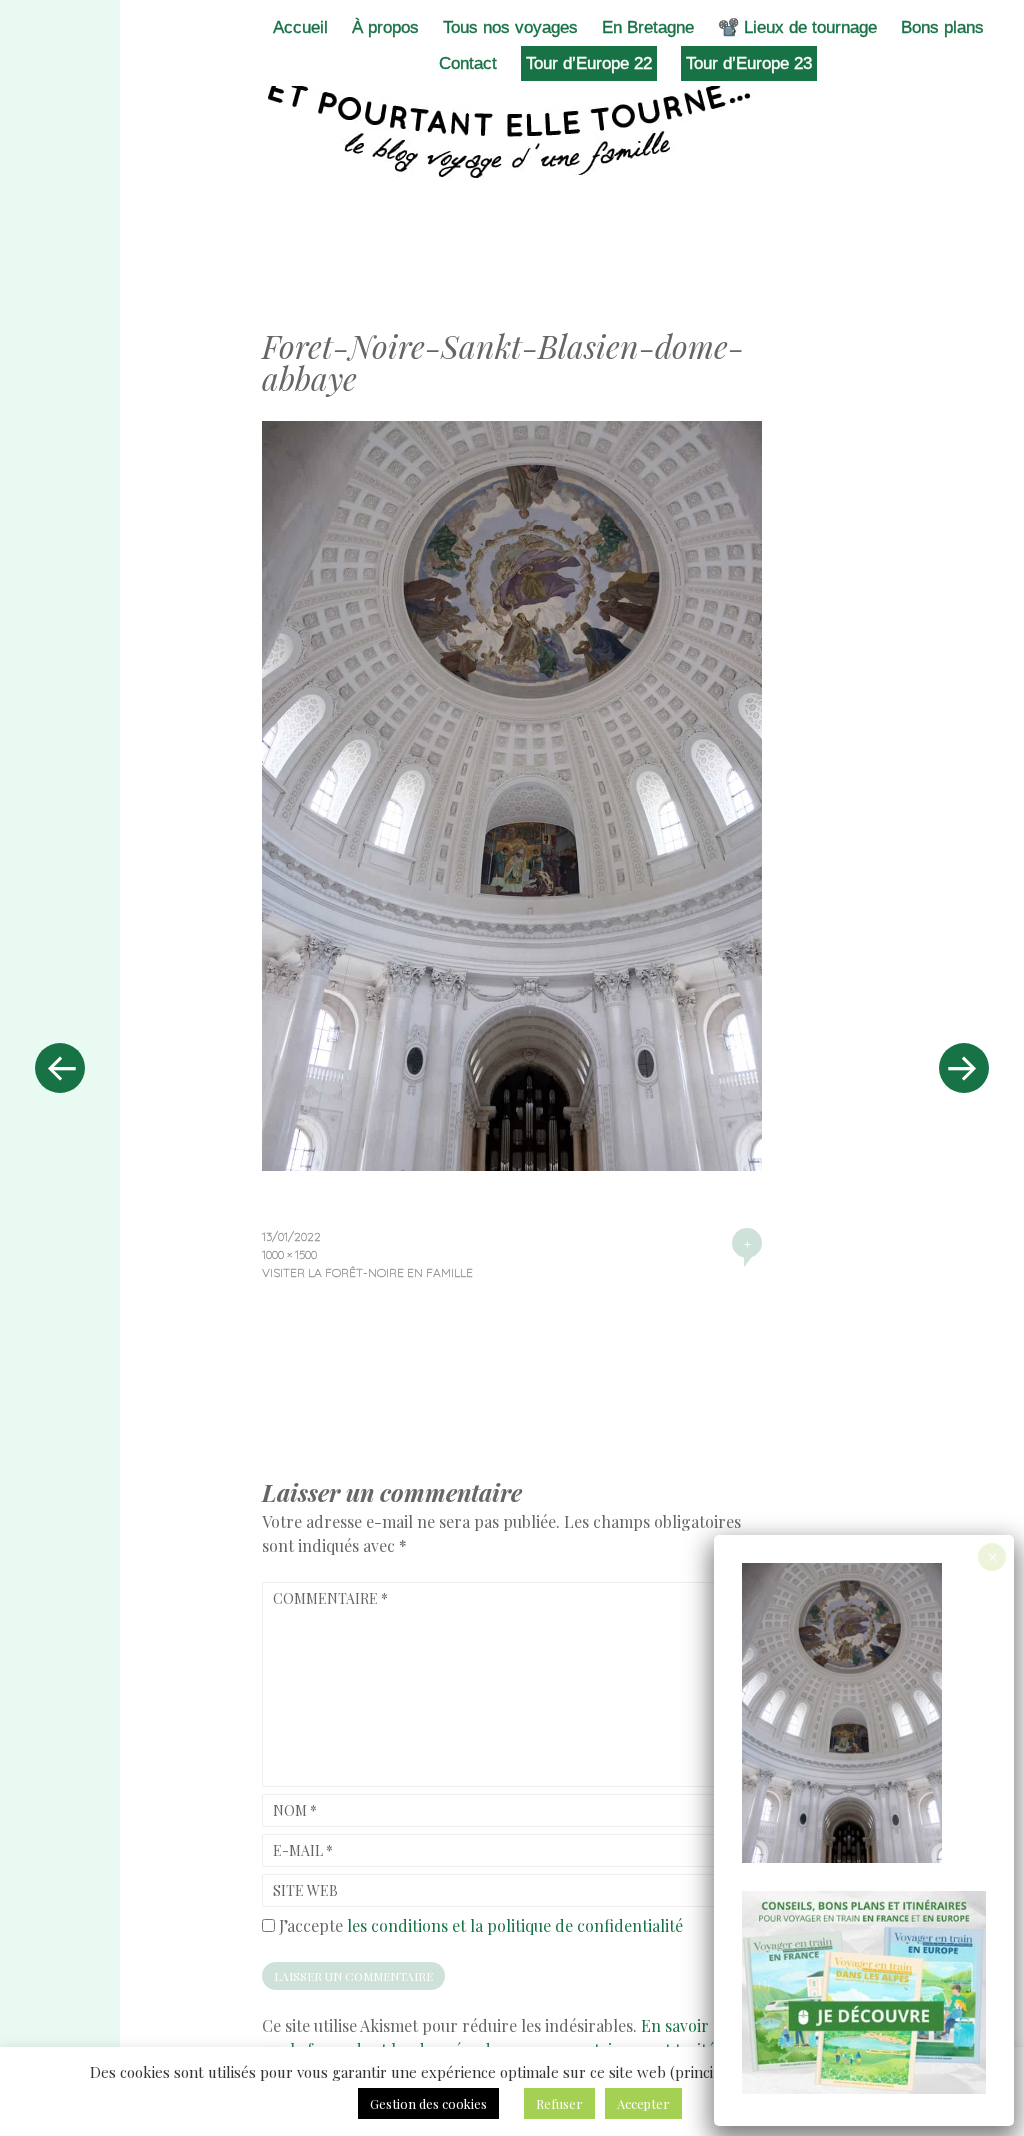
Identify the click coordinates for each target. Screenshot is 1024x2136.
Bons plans (942, 27)
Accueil (300, 27)
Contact (468, 63)
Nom (295, 1810)
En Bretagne (648, 27)
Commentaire (330, 1598)
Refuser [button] (559, 2103)
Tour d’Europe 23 (749, 63)
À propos (385, 27)
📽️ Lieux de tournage (797, 27)
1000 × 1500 (289, 1254)
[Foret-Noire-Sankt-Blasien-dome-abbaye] (512, 1164)
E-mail (303, 1850)
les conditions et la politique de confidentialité (515, 1925)
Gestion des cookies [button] (428, 2103)
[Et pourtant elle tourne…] (512, 128)
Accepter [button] (643, 2103)
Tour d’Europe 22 (589, 63)
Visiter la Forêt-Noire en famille (367, 1272)
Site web (305, 1890)
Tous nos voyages (510, 27)
